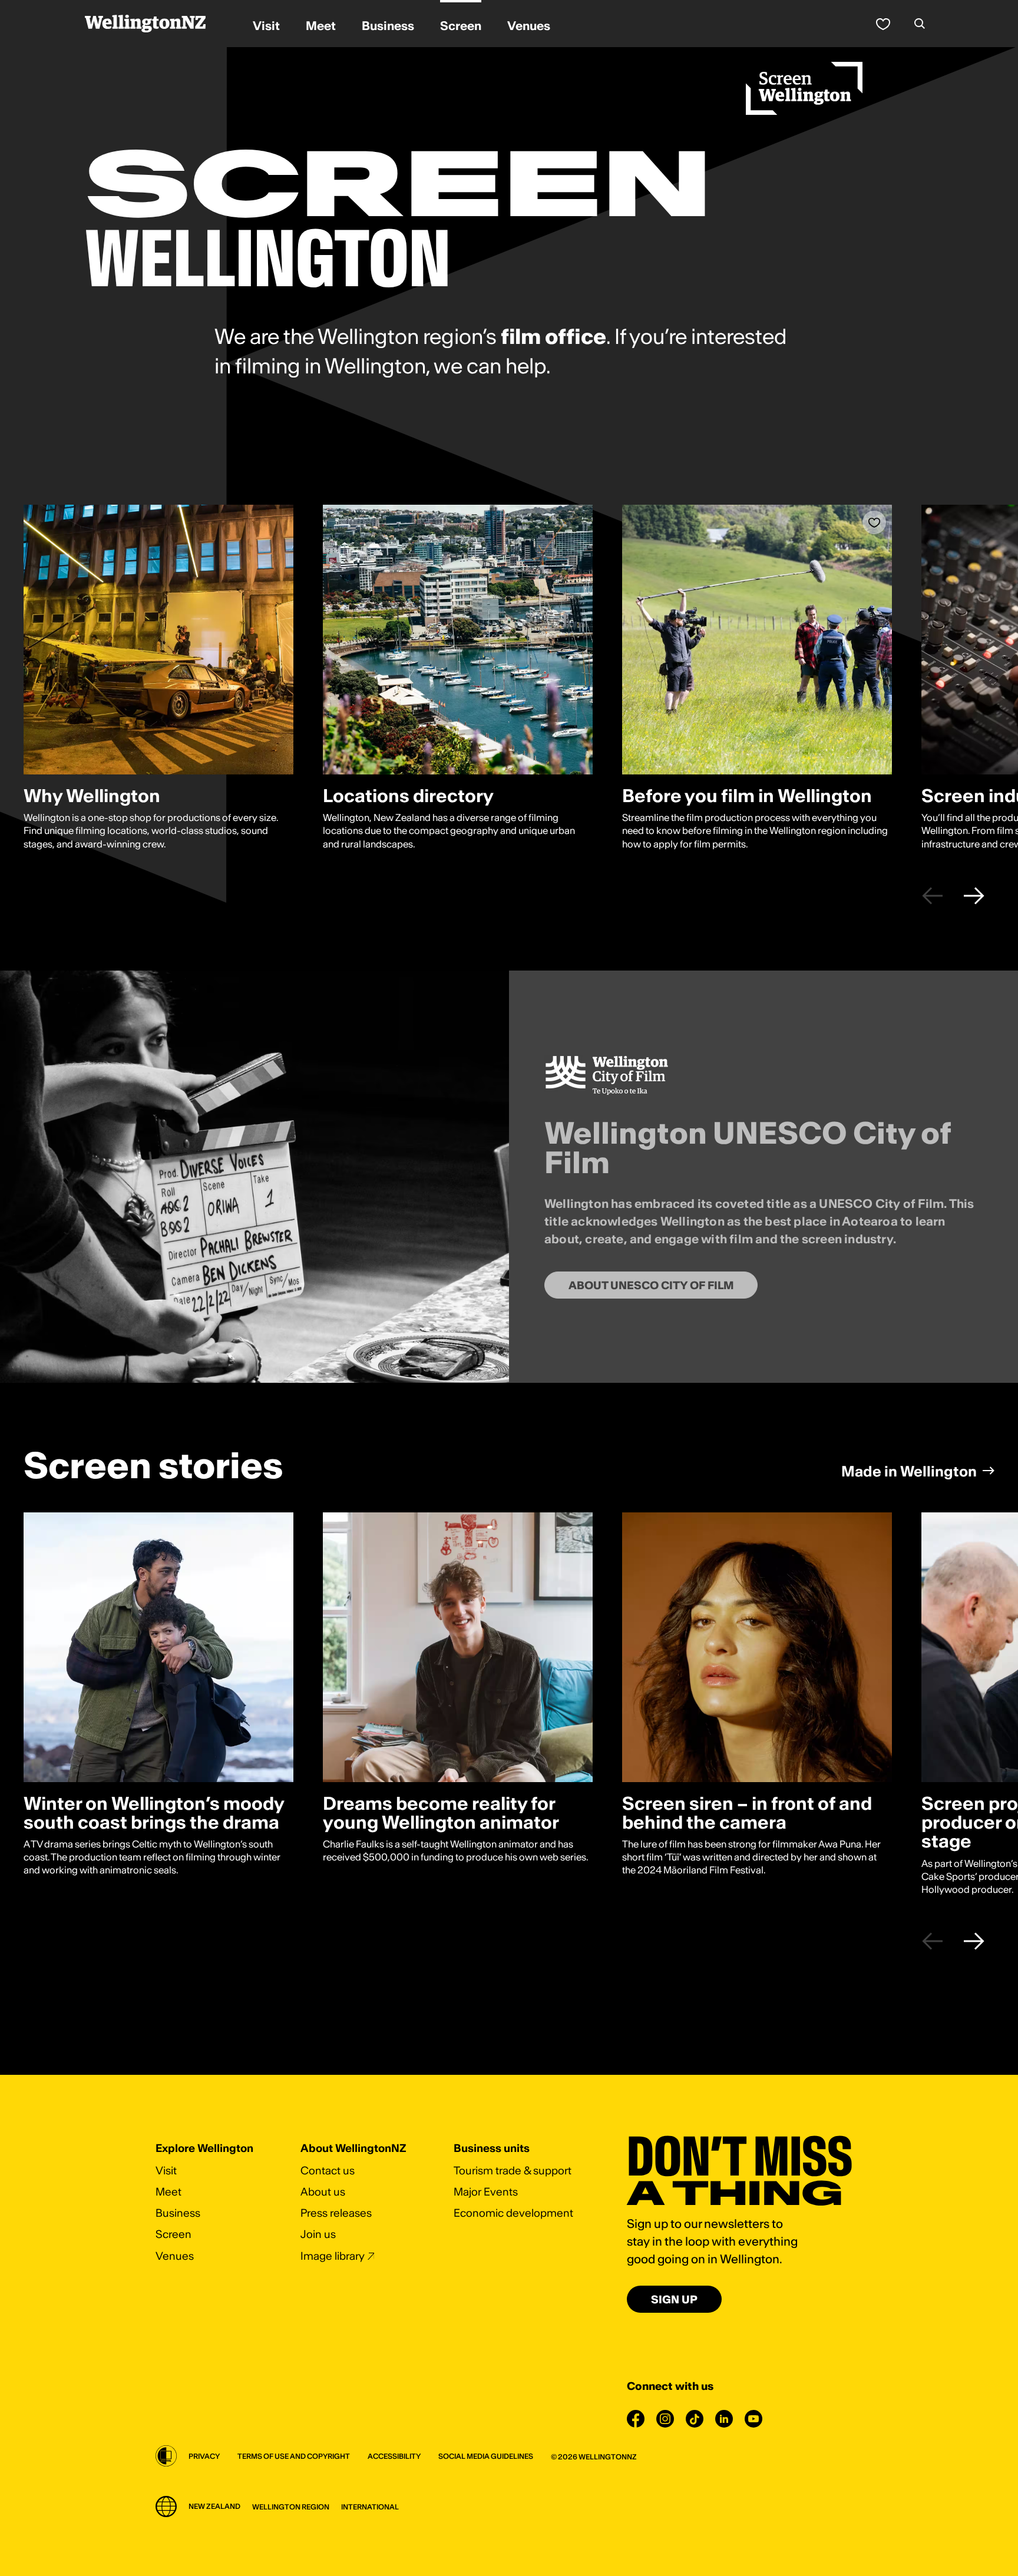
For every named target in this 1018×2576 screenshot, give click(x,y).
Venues (175, 2256)
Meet (168, 2192)
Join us (318, 2234)
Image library (333, 2256)
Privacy (204, 2456)
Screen (173, 2234)
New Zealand (214, 2506)
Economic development (513, 2213)
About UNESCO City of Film (651, 1285)
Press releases (336, 2213)
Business (178, 2213)
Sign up (674, 2299)
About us (323, 2192)
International (370, 2507)
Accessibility (394, 2456)
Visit (166, 2171)
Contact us (328, 2171)
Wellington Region (291, 2507)
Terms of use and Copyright (294, 2456)
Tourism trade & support (513, 2171)
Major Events (486, 2192)
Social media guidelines (486, 2456)
